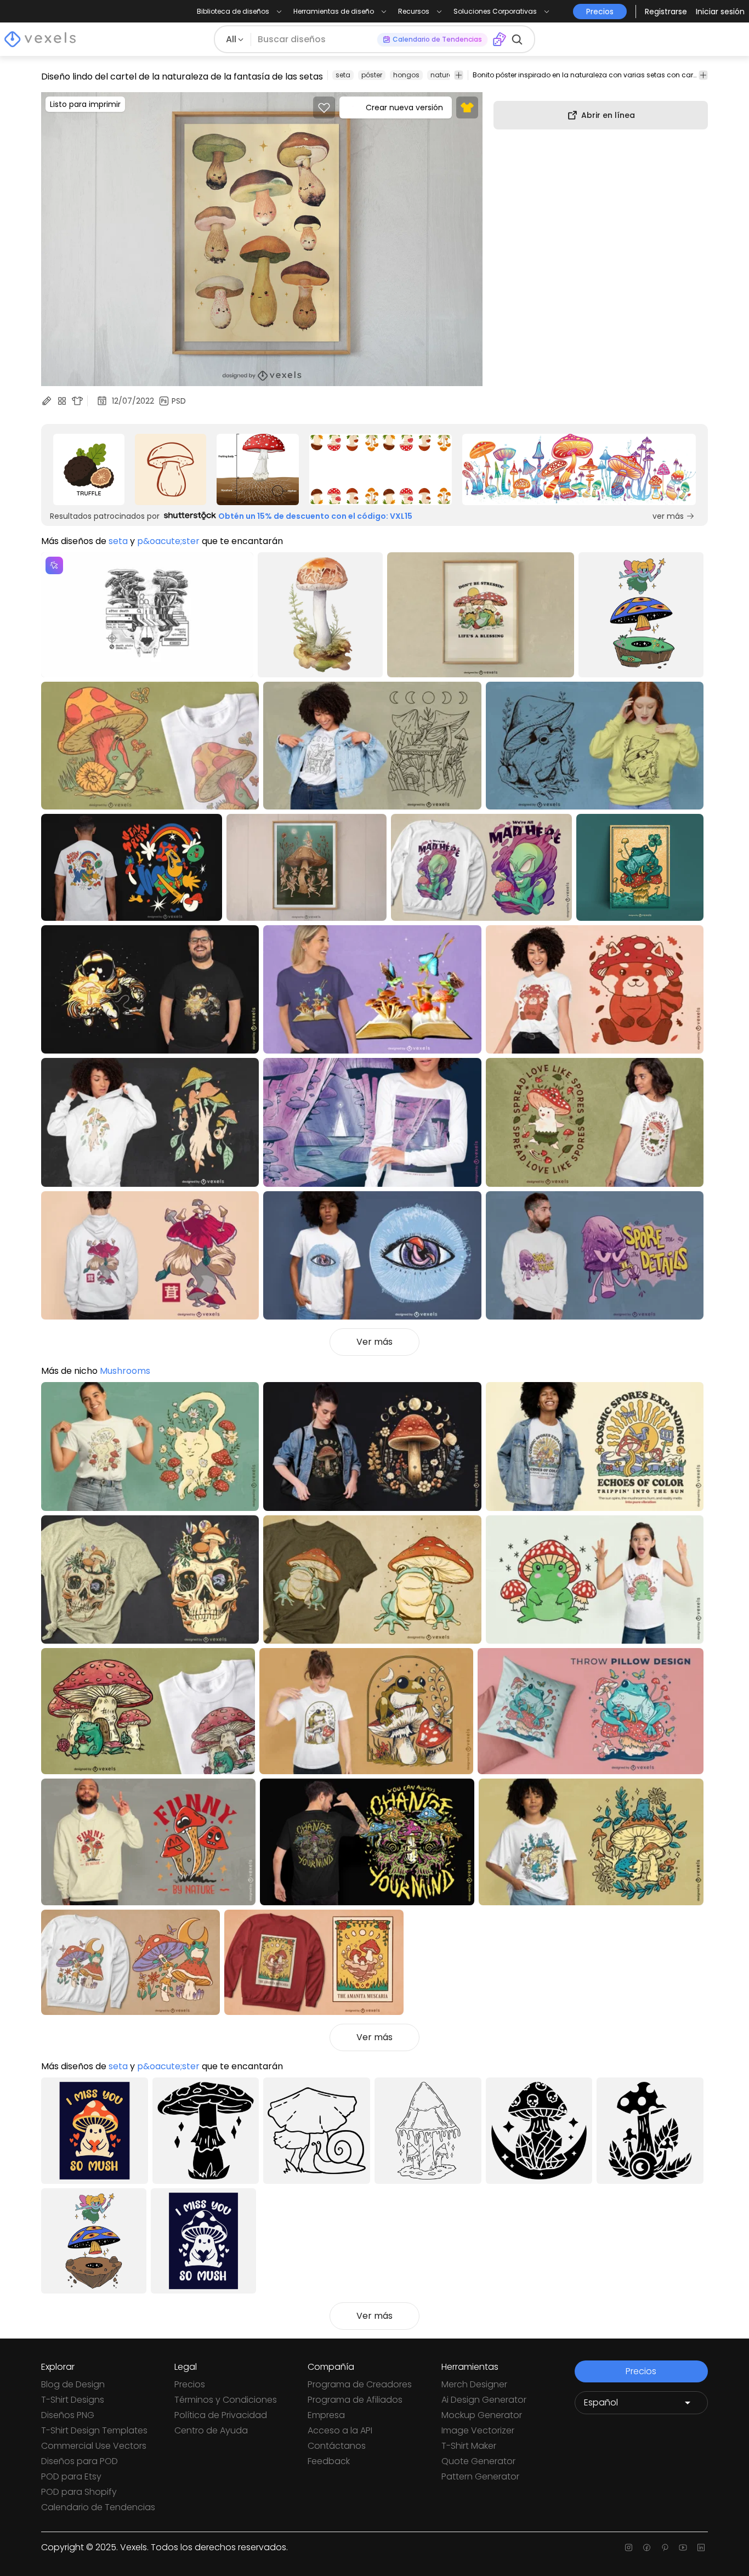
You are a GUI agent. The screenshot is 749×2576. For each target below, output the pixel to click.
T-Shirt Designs (73, 2400)
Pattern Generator (480, 2476)
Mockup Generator (482, 2415)
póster (372, 75)
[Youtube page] (683, 2547)
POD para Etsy (71, 2476)
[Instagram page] (629, 2547)
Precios (190, 2384)
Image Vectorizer (478, 2430)
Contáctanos (337, 2446)
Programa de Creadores (360, 2384)
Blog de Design (73, 2384)
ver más (668, 516)
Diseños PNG (68, 2415)
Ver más (374, 1342)
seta (343, 75)
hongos (406, 75)
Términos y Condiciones (226, 2400)
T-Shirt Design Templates (94, 2430)
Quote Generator (478, 2461)
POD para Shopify (79, 2492)
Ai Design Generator (484, 2400)
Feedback (329, 2461)
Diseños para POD (80, 2461)
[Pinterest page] (665, 2547)
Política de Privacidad (221, 2415)
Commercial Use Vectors (94, 2446)
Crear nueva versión (404, 107)
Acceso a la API (340, 2430)
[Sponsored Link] (89, 469)
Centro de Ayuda (211, 2430)
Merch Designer (474, 2384)
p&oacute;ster (168, 541)
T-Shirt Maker (469, 2446)
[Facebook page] (647, 2547)
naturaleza (449, 75)
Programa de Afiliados (355, 2400)
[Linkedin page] (701, 2547)
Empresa (326, 2415)
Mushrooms (125, 1371)
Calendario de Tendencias (98, 2507)
